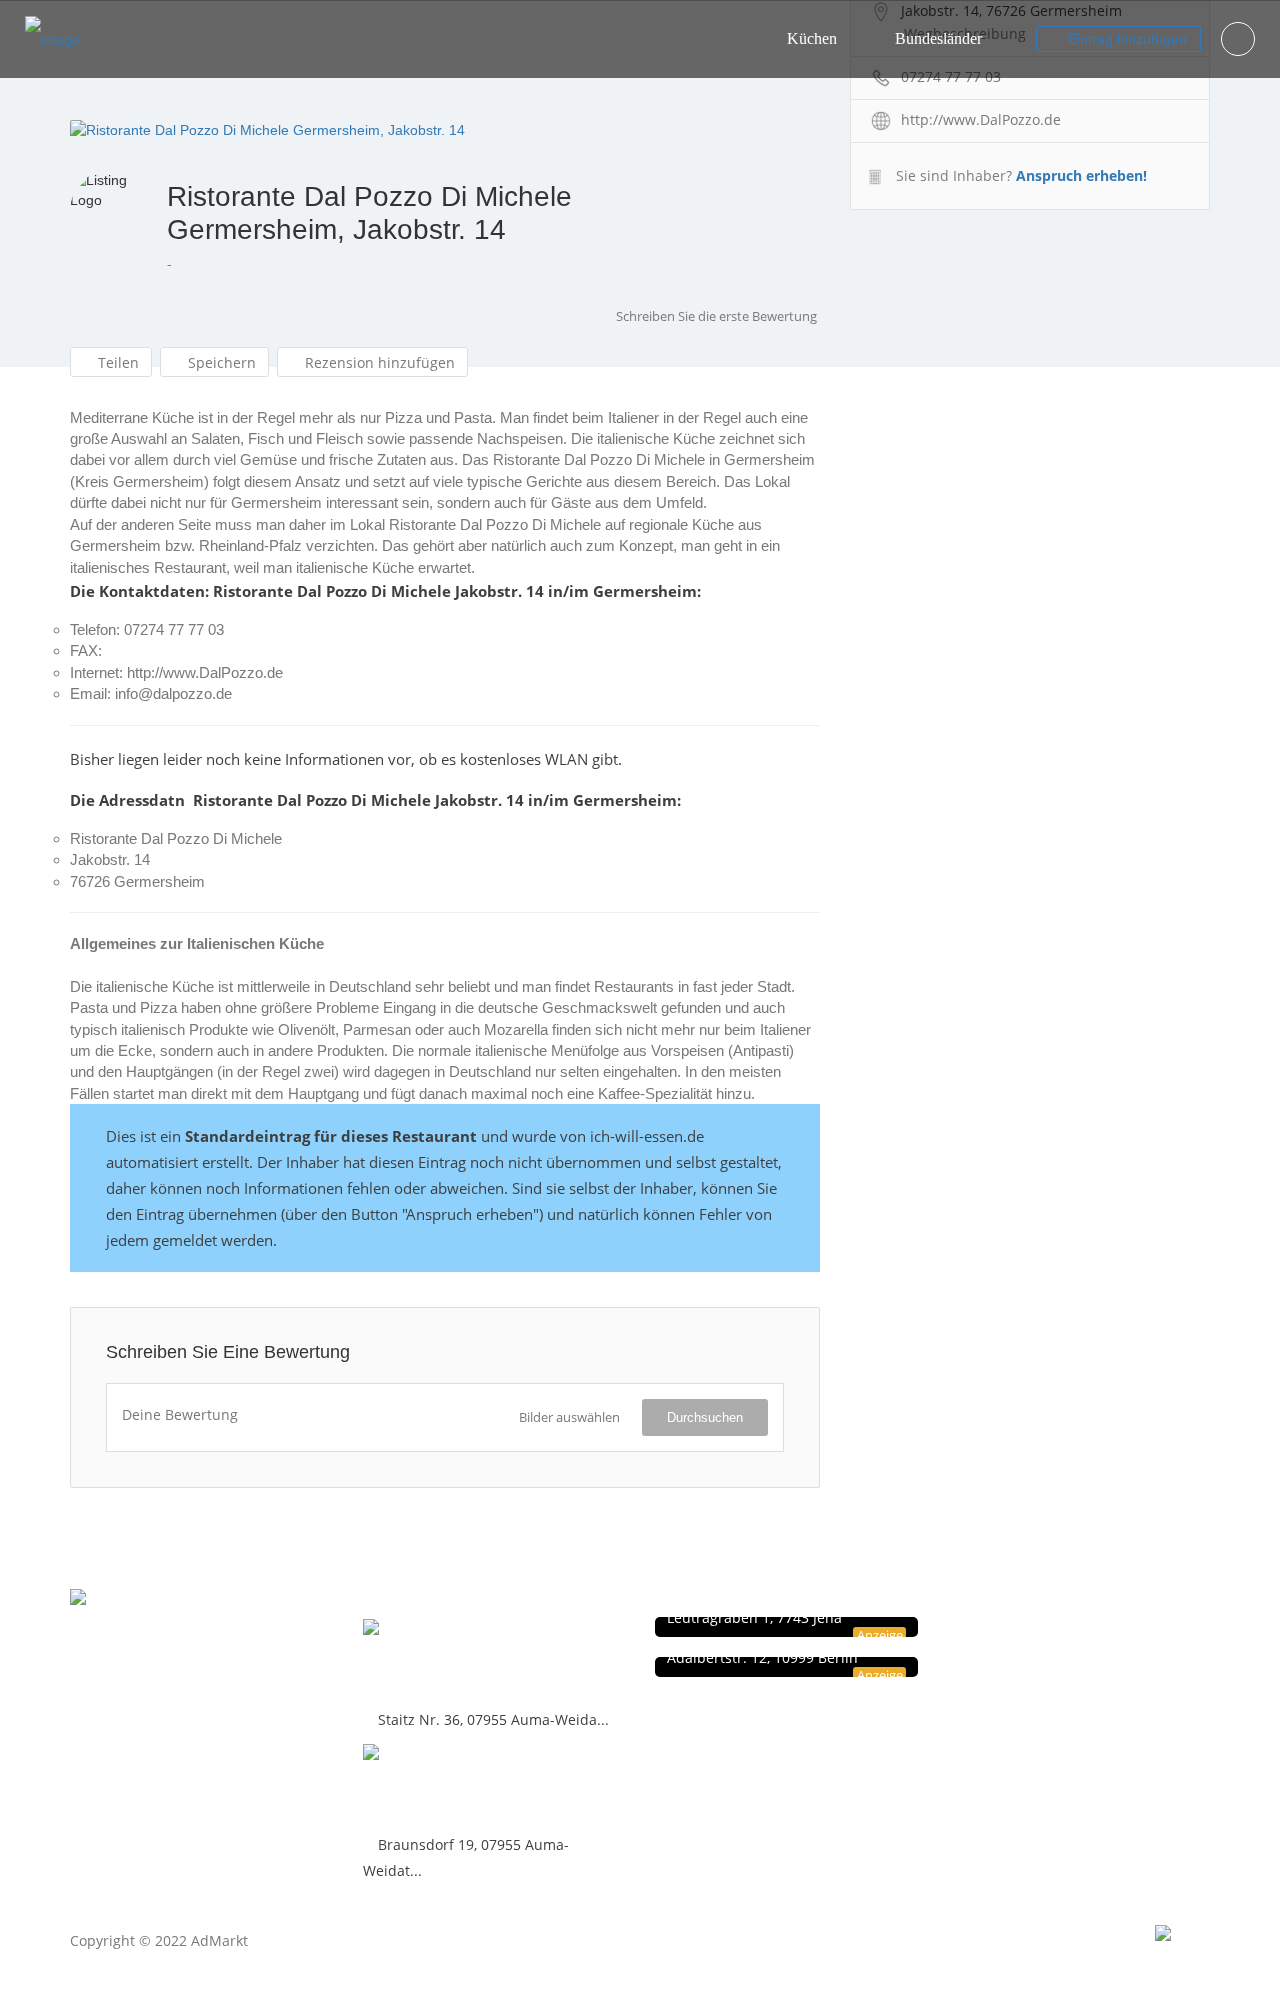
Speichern (220, 362)
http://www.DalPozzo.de (981, 119)
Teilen (116, 362)
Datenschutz (1002, 1627)
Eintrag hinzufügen (1125, 39)
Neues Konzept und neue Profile (1059, 1669)
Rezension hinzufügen (378, 362)
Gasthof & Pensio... (451, 1660)
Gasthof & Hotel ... (445, 1785)
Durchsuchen (705, 1417)
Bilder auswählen (569, 1417)
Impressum (999, 1648)
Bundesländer (938, 38)
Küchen (812, 38)
